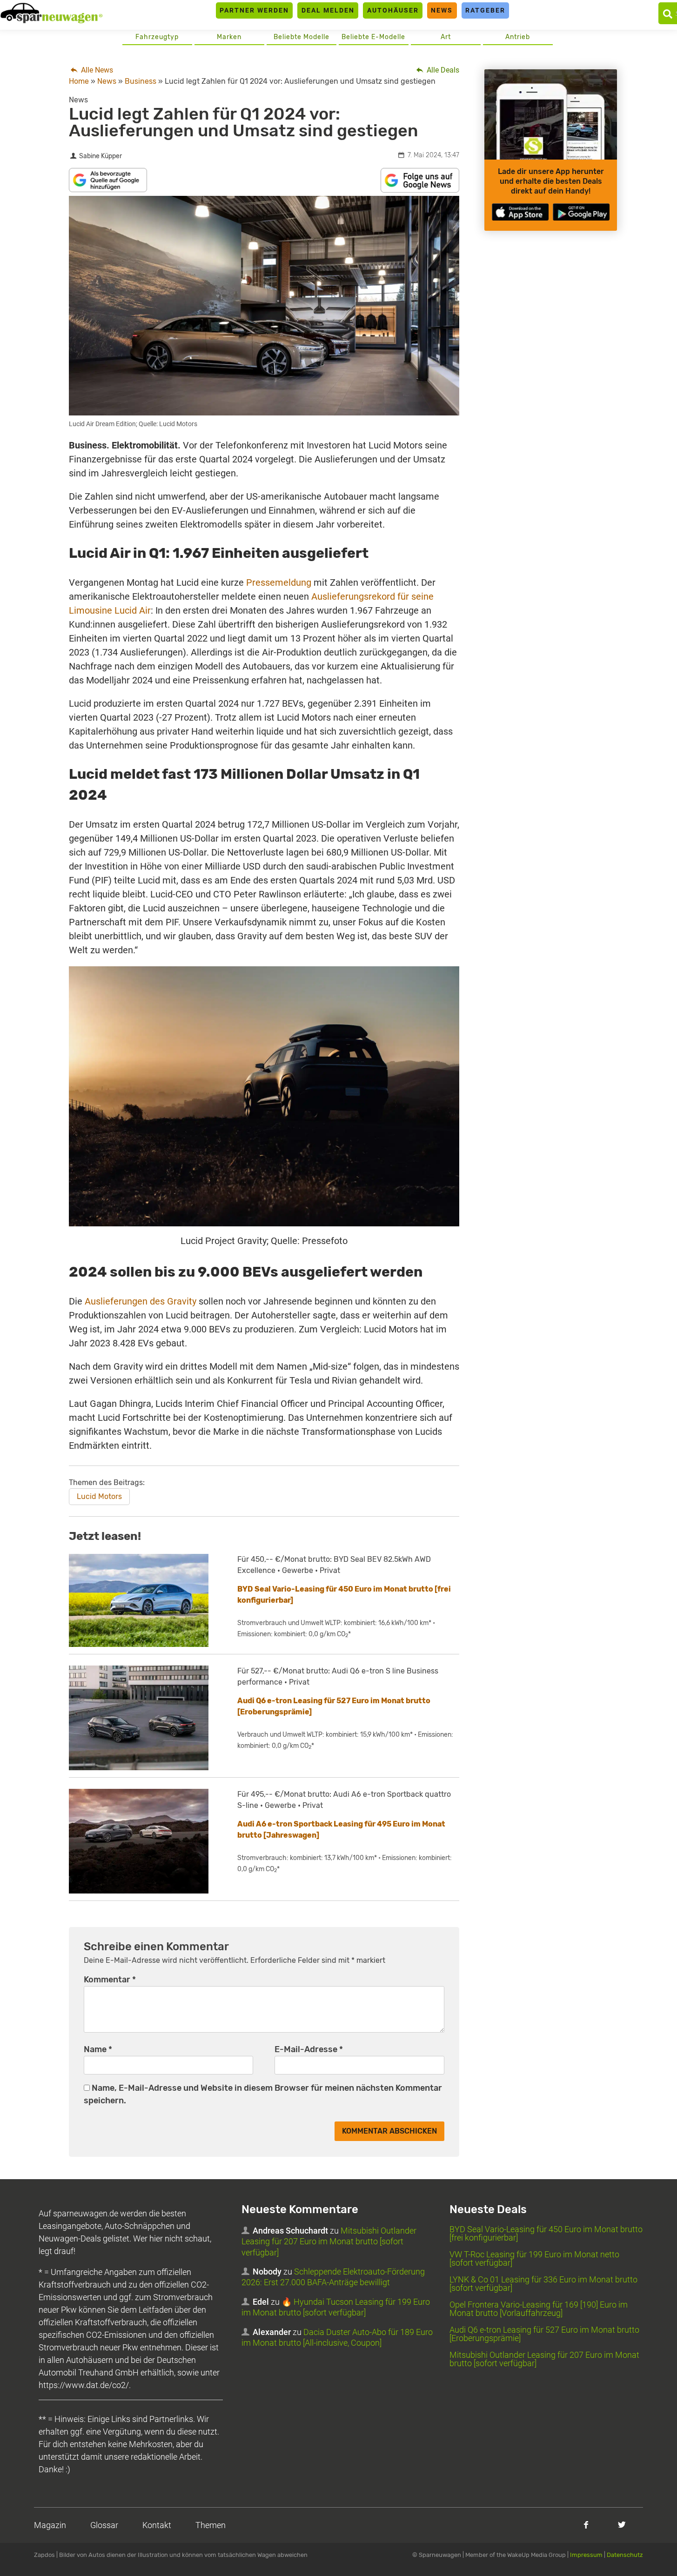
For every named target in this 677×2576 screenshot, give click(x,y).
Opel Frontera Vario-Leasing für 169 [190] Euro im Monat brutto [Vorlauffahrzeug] (539, 2309)
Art (446, 37)
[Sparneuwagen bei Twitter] (622, 2525)
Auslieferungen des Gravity (141, 1301)
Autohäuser (393, 10)
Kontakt (157, 2525)
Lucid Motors (99, 1496)
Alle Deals (442, 70)
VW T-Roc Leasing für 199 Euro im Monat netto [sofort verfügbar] (534, 2258)
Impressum (586, 2555)
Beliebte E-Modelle (373, 37)
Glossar (104, 2525)
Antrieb (518, 37)
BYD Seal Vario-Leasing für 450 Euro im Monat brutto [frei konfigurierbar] (546, 2233)
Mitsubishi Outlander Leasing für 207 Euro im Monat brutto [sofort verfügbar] (329, 2241)
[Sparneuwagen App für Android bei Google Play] (581, 212)
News (442, 10)
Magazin (50, 2525)
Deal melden (328, 10)
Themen (211, 2525)
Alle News (96, 70)
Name (98, 2049)
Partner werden (254, 10)
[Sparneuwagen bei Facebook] (586, 2525)
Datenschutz (625, 2555)
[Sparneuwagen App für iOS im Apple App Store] (520, 212)
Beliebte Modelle (302, 37)
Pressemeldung (279, 582)
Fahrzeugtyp (157, 37)
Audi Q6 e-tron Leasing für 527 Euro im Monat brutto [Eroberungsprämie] (544, 2334)
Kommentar (110, 1980)
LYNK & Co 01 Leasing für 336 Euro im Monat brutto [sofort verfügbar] (543, 2284)
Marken (229, 37)
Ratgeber (485, 10)
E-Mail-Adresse (309, 2049)
